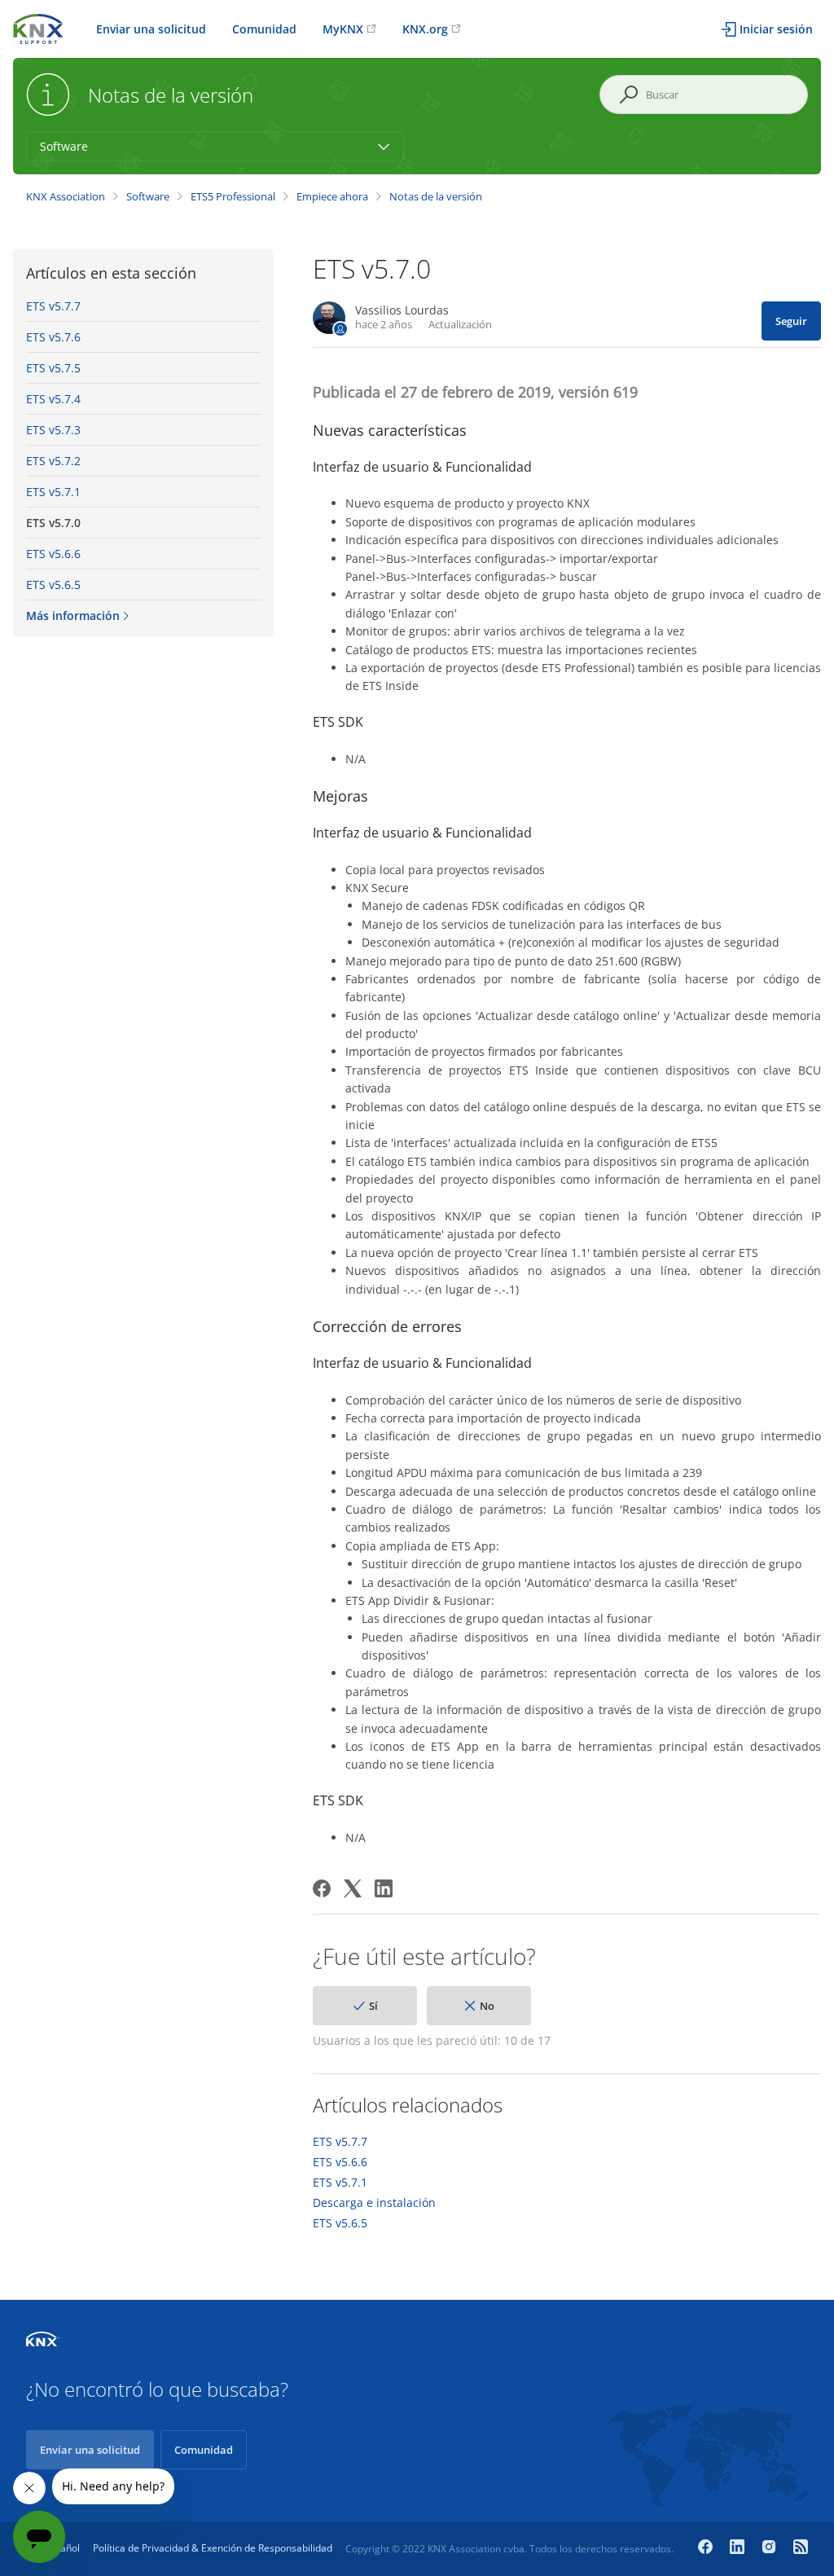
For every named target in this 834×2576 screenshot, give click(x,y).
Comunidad (264, 29)
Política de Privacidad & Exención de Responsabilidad (213, 2548)
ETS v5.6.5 (53, 585)
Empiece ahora (332, 196)
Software (148, 196)
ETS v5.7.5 (53, 368)
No (487, 2006)
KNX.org (425, 29)
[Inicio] (38, 27)
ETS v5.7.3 (53, 430)
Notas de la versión (436, 196)
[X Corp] (353, 1888)
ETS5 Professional (233, 196)
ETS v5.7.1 (53, 492)
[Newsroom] (801, 2548)
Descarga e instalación (374, 2203)
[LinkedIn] (384, 1888)
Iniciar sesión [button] (776, 29)
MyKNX (343, 29)
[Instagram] (771, 2548)
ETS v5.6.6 (53, 554)
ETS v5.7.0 (53, 523)
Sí (373, 2006)
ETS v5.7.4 (53, 399)
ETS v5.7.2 (53, 461)
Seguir (791, 321)
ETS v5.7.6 (53, 337)
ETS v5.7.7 (53, 306)
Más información (73, 615)
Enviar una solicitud (151, 29)
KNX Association (66, 196)
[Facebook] (322, 1888)
